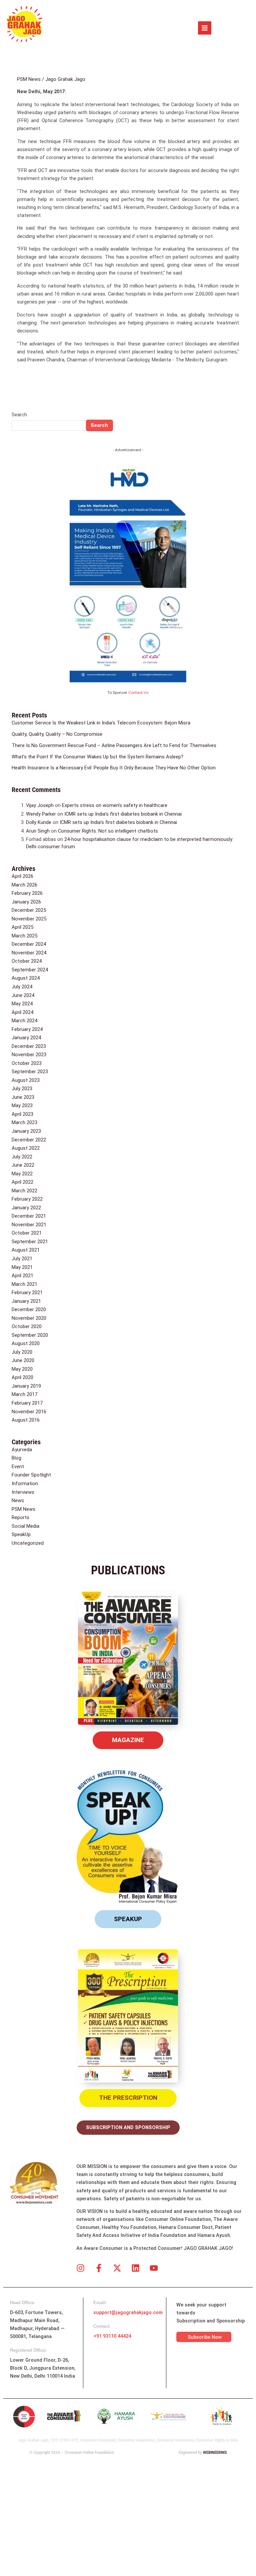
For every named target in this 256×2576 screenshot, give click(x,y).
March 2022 (24, 1191)
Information (25, 1484)
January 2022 (26, 1208)
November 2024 (29, 953)
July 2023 (22, 1089)
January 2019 (26, 1386)
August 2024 (26, 978)
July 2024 (22, 987)
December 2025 (29, 910)
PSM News (29, 79)
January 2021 (26, 1301)
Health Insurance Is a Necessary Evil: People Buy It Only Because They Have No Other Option (114, 768)
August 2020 (26, 1343)
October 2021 (27, 1233)
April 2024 (22, 1012)
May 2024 (22, 1004)
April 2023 (22, 1114)
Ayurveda (22, 1450)
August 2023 (26, 1080)
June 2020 (23, 1360)
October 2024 (27, 961)
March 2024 (24, 1021)
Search (19, 415)
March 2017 (24, 1394)
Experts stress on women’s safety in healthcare (115, 805)
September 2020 (30, 1335)
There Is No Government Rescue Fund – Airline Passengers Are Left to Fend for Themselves (114, 745)
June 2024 (23, 995)
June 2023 (23, 1097)
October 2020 (27, 1326)
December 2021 (29, 1216)
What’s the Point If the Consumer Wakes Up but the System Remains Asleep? (97, 757)
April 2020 (22, 1377)
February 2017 (27, 1403)
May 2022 (22, 1174)
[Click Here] (205, 28)
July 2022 (22, 1157)
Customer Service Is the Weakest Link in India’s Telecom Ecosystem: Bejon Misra (101, 723)
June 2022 (23, 1165)
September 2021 (30, 1242)
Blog (16, 1458)
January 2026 (26, 902)
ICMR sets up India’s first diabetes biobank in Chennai (123, 814)
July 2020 (22, 1352)
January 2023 (26, 1131)
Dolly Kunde (39, 822)
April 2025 (22, 927)
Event (18, 1467)
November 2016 (29, 1412)
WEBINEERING (215, 2452)
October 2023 (27, 1063)
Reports (20, 1517)
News (18, 1500)
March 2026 (24, 885)
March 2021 (24, 1284)
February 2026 (27, 893)
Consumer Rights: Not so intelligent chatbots (108, 831)
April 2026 (22, 876)
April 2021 (22, 1276)
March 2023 (24, 1122)
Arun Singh (38, 831)
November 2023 (29, 1055)
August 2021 (26, 1250)
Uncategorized (28, 1543)
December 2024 (29, 944)
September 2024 (30, 970)
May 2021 (22, 1267)
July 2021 (22, 1259)
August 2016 (26, 1420)
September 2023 (30, 1072)
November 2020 (29, 1318)
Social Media (25, 1526)
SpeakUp (21, 1534)
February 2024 (27, 1029)
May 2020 (22, 1369)
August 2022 (26, 1148)
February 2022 (27, 1199)
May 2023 (22, 1105)
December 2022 (29, 1140)
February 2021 (27, 1292)
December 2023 (29, 1046)
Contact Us (138, 693)
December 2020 (29, 1309)
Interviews (23, 1492)
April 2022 (22, 1182)
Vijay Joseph (40, 805)
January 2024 (26, 1038)
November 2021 (29, 1225)
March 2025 (24, 936)
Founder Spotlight (31, 1475)
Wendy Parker (41, 814)
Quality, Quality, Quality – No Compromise (57, 734)
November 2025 (29, 919)
